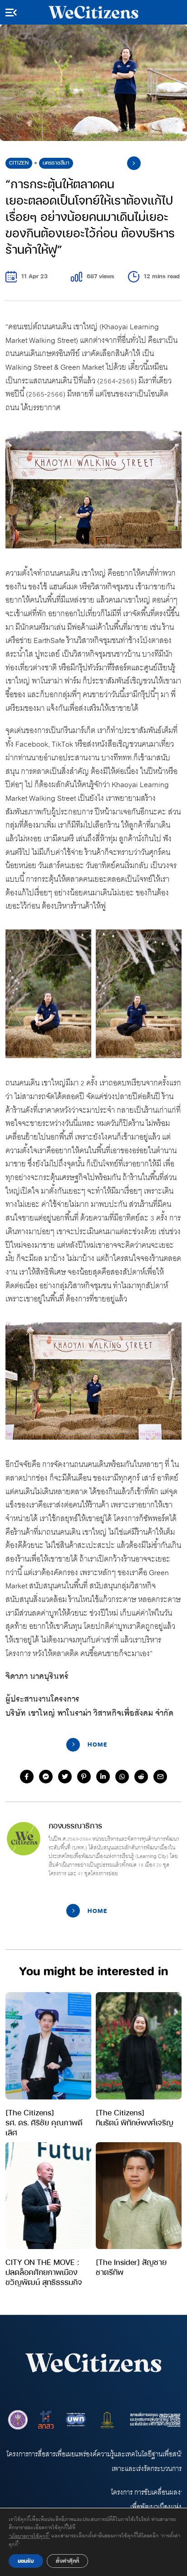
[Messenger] (46, 1777)
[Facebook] (27, 1777)
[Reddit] (141, 1777)
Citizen (19, 163)
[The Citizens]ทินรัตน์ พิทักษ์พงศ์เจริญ (135, 2117)
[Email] (160, 1777)
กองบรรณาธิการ (75, 1825)
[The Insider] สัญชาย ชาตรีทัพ (131, 2267)
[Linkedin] (103, 1777)
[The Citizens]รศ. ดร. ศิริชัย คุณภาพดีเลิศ (44, 2122)
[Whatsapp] (122, 1777)
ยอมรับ (26, 2561)
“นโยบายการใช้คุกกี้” (29, 2536)
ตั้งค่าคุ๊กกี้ (67, 2561)
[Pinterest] (84, 1777)
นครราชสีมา (56, 163)
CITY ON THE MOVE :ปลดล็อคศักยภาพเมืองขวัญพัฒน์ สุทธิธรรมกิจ (44, 2272)
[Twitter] (65, 1777)
